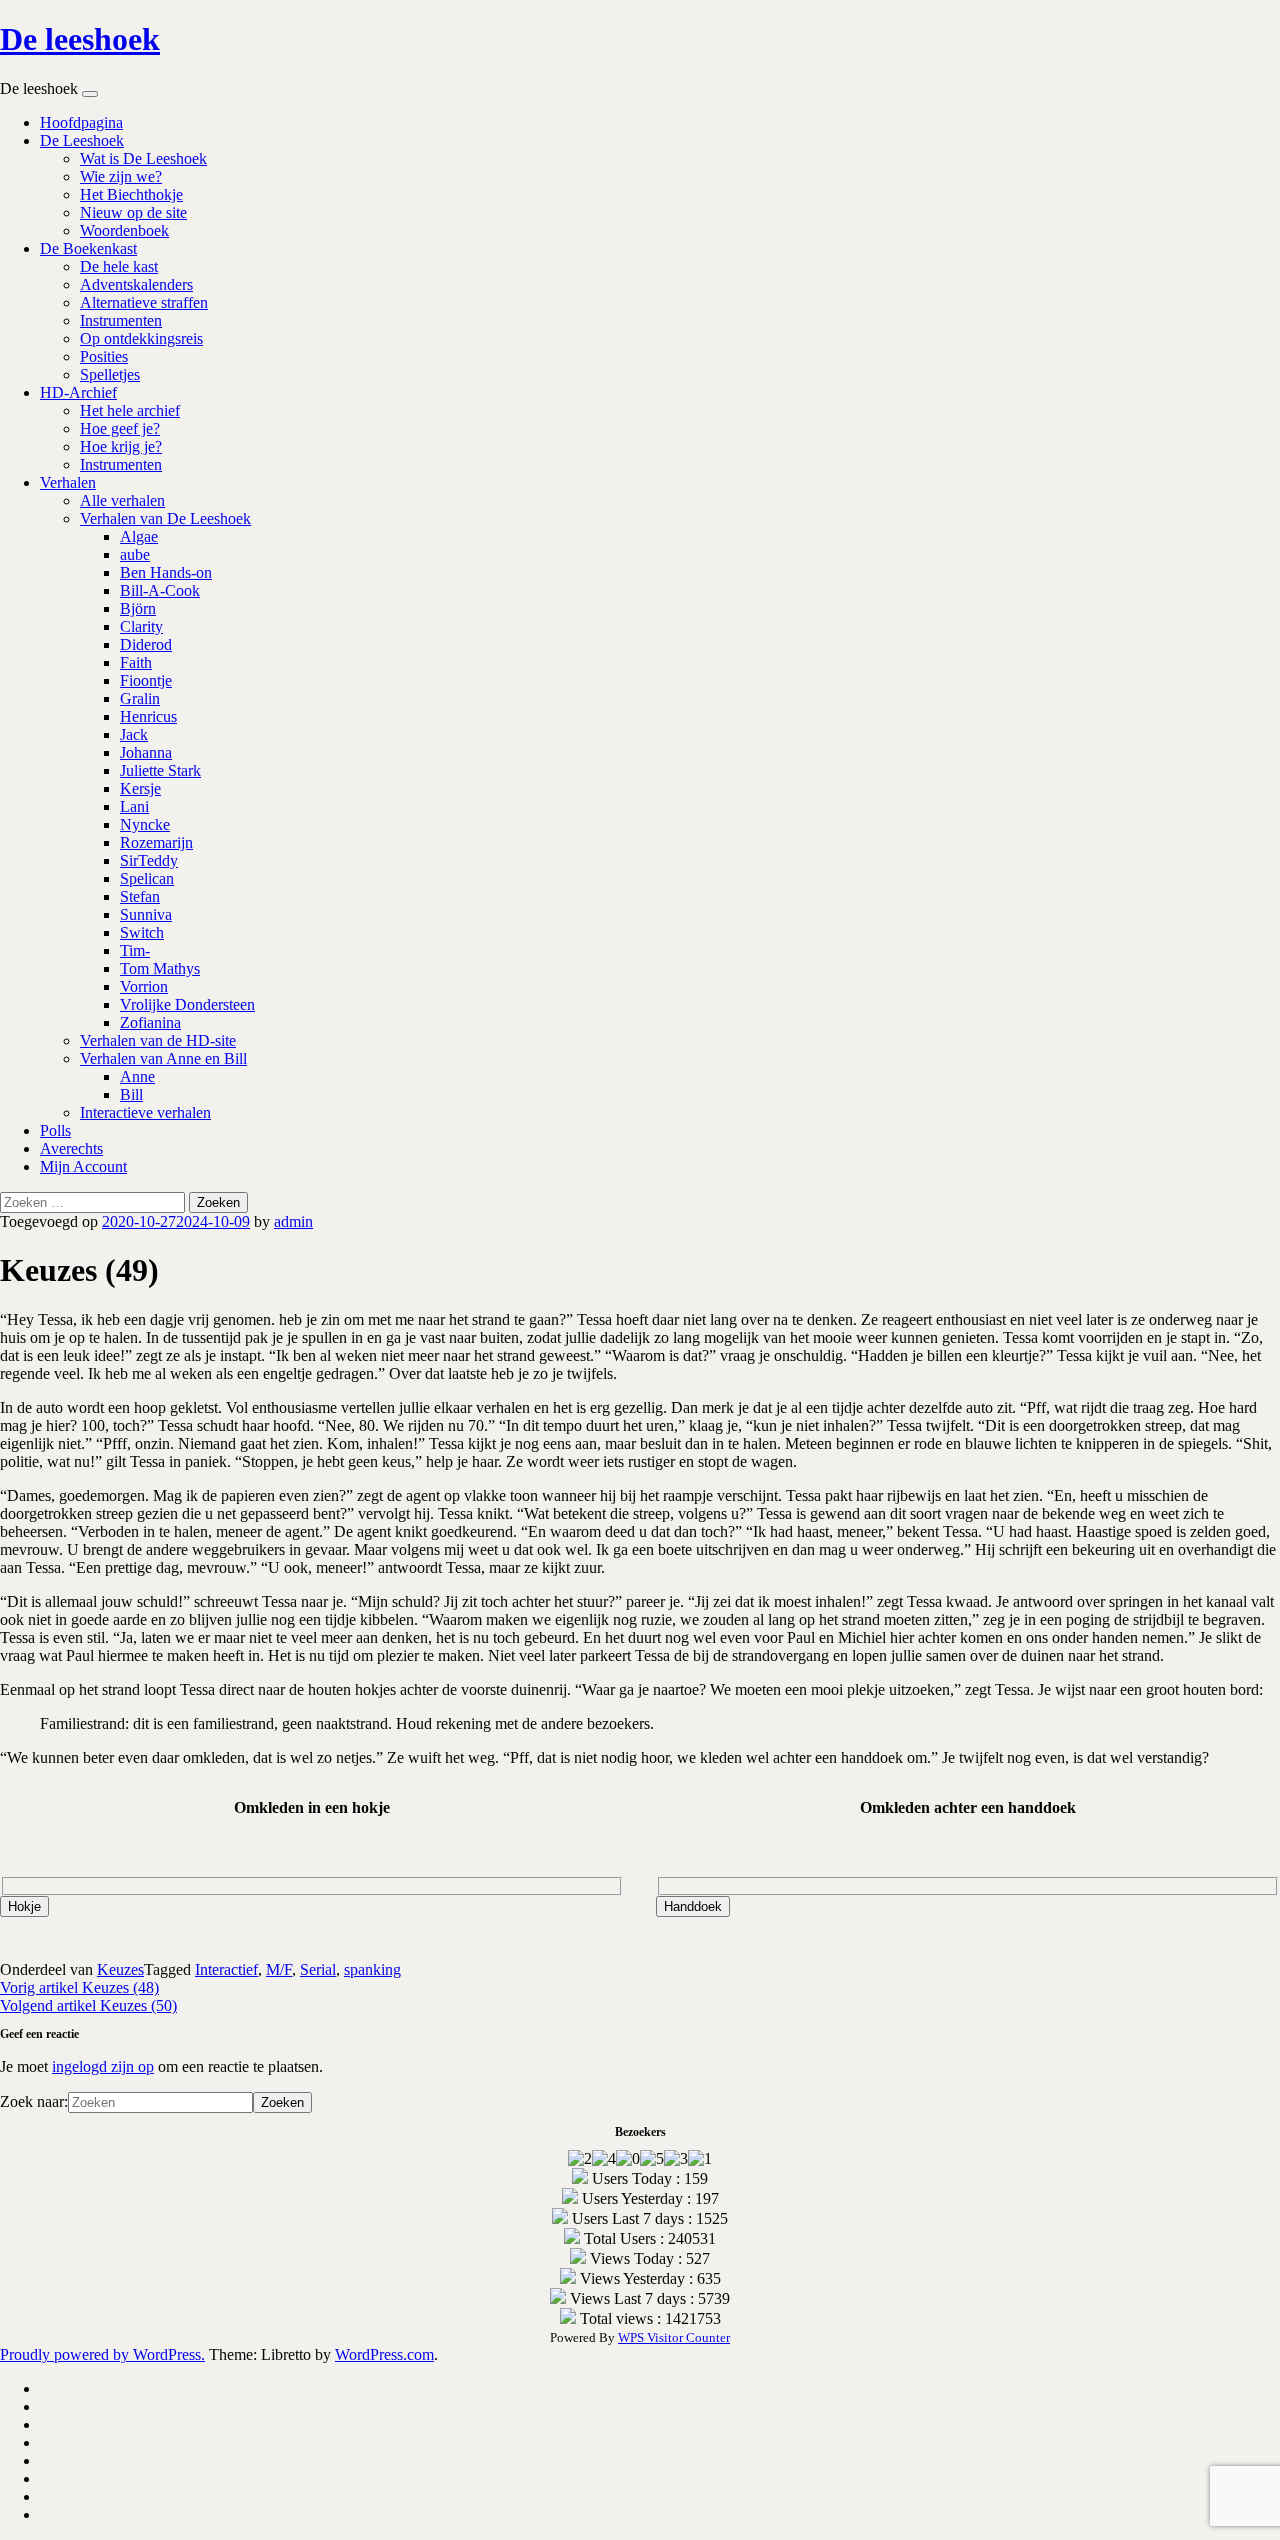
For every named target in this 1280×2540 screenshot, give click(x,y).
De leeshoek (80, 39)
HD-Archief (78, 392)
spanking (372, 1969)
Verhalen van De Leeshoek (165, 518)
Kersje (140, 788)
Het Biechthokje (131, 194)
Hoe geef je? (120, 428)
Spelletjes (110, 374)
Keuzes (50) (88, 2005)
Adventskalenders (136, 284)
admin (293, 1221)
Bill (131, 1094)
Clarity (141, 626)
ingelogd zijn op (103, 2066)
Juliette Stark (160, 770)
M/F (279, 1969)
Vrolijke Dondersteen (187, 1004)
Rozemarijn (156, 842)
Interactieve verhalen (145, 1112)
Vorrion (144, 986)
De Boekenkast (88, 248)
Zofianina (150, 1022)
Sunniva (146, 914)
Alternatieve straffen (144, 302)
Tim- (135, 950)
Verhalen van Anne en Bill (163, 1058)
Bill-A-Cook (160, 590)
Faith (136, 662)
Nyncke (145, 824)
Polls (55, 1130)
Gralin (140, 698)
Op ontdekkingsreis (141, 338)
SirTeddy (149, 860)
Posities (104, 356)
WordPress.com (384, 2354)
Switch (142, 932)
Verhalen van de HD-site (158, 1040)
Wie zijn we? (121, 176)
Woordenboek (124, 230)
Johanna (146, 752)
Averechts (71, 1148)
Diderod (146, 644)
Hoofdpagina (81, 122)
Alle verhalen (122, 500)
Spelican (147, 878)
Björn (138, 608)
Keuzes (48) (79, 1987)
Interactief (226, 1969)
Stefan (140, 896)
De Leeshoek (82, 140)
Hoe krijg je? (121, 446)
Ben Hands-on (166, 572)
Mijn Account (83, 1166)
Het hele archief (130, 410)
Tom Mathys (160, 968)
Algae (139, 536)
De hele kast (119, 266)
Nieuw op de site (133, 212)
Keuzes (120, 1969)
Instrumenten (121, 320)
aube (135, 554)
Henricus (148, 716)
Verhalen (68, 482)
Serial (318, 1969)
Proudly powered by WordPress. (102, 2354)
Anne (137, 1076)
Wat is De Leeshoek (143, 158)
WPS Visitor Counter (674, 2337)
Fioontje (146, 680)
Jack (134, 734)
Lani (134, 806)
